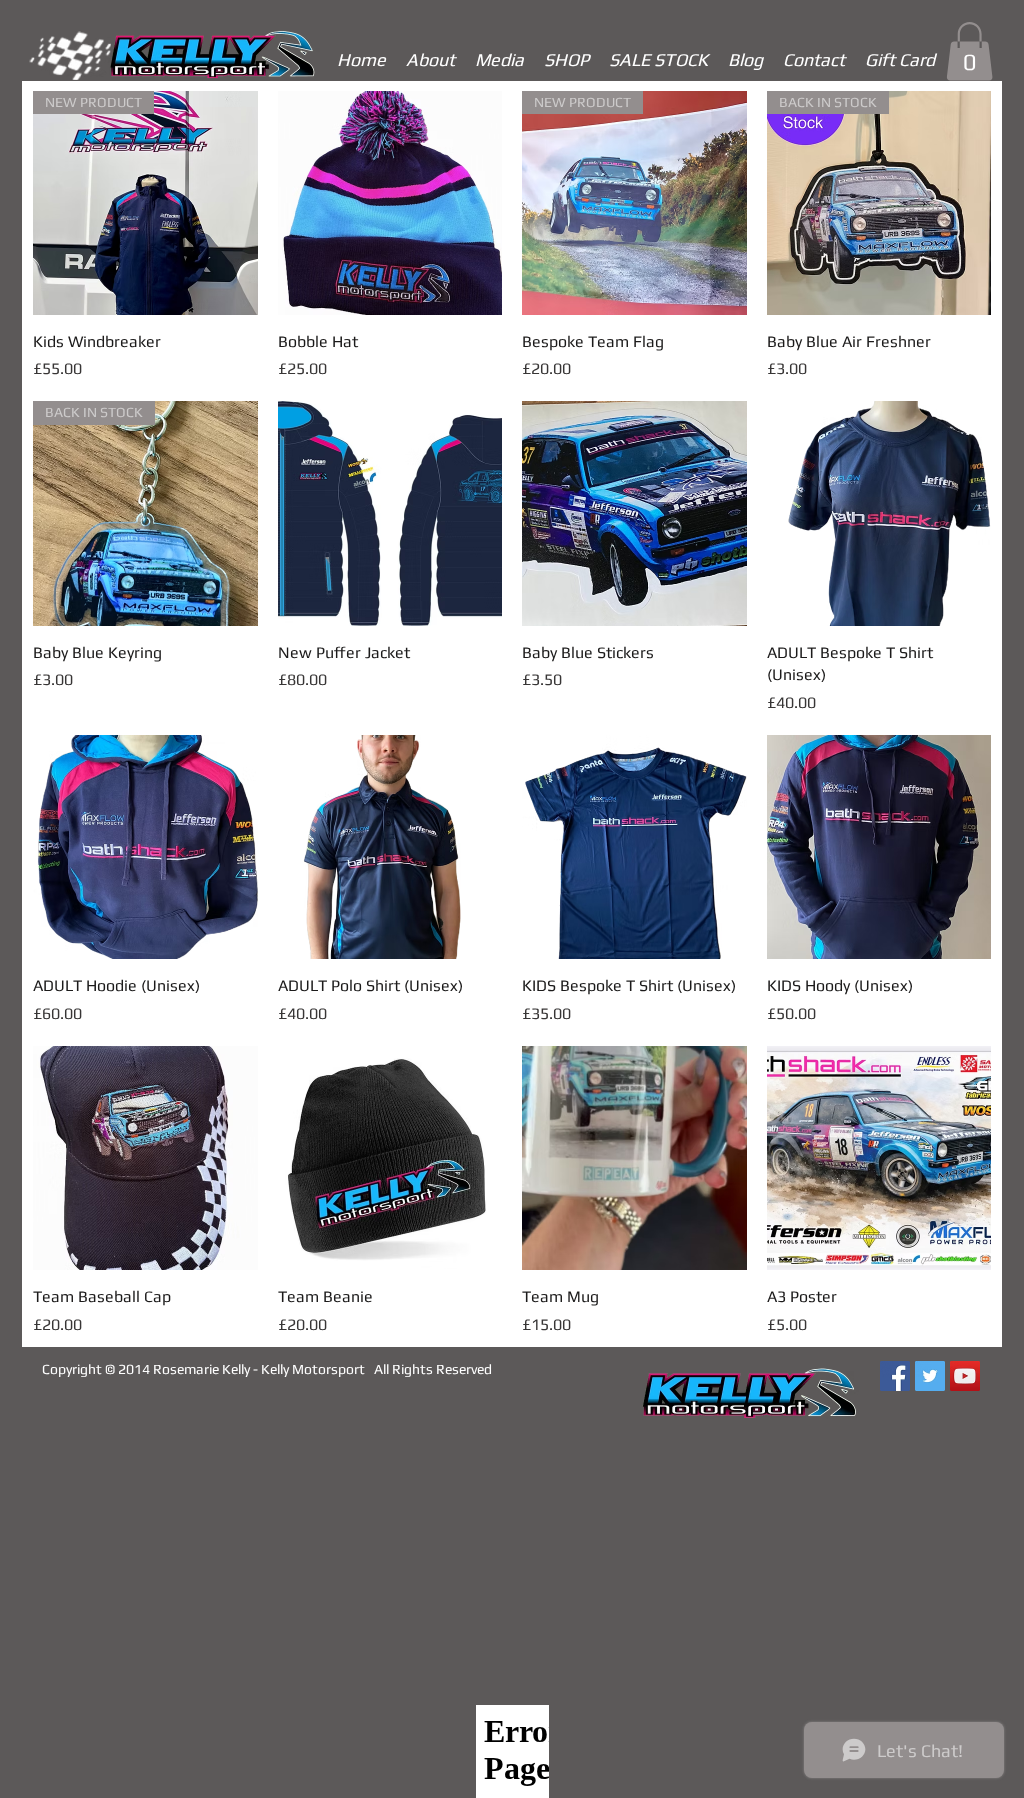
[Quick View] (390, 203)
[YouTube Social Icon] (965, 1376)
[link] (969, 51)
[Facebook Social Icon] (895, 1376)
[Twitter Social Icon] (930, 1376)
